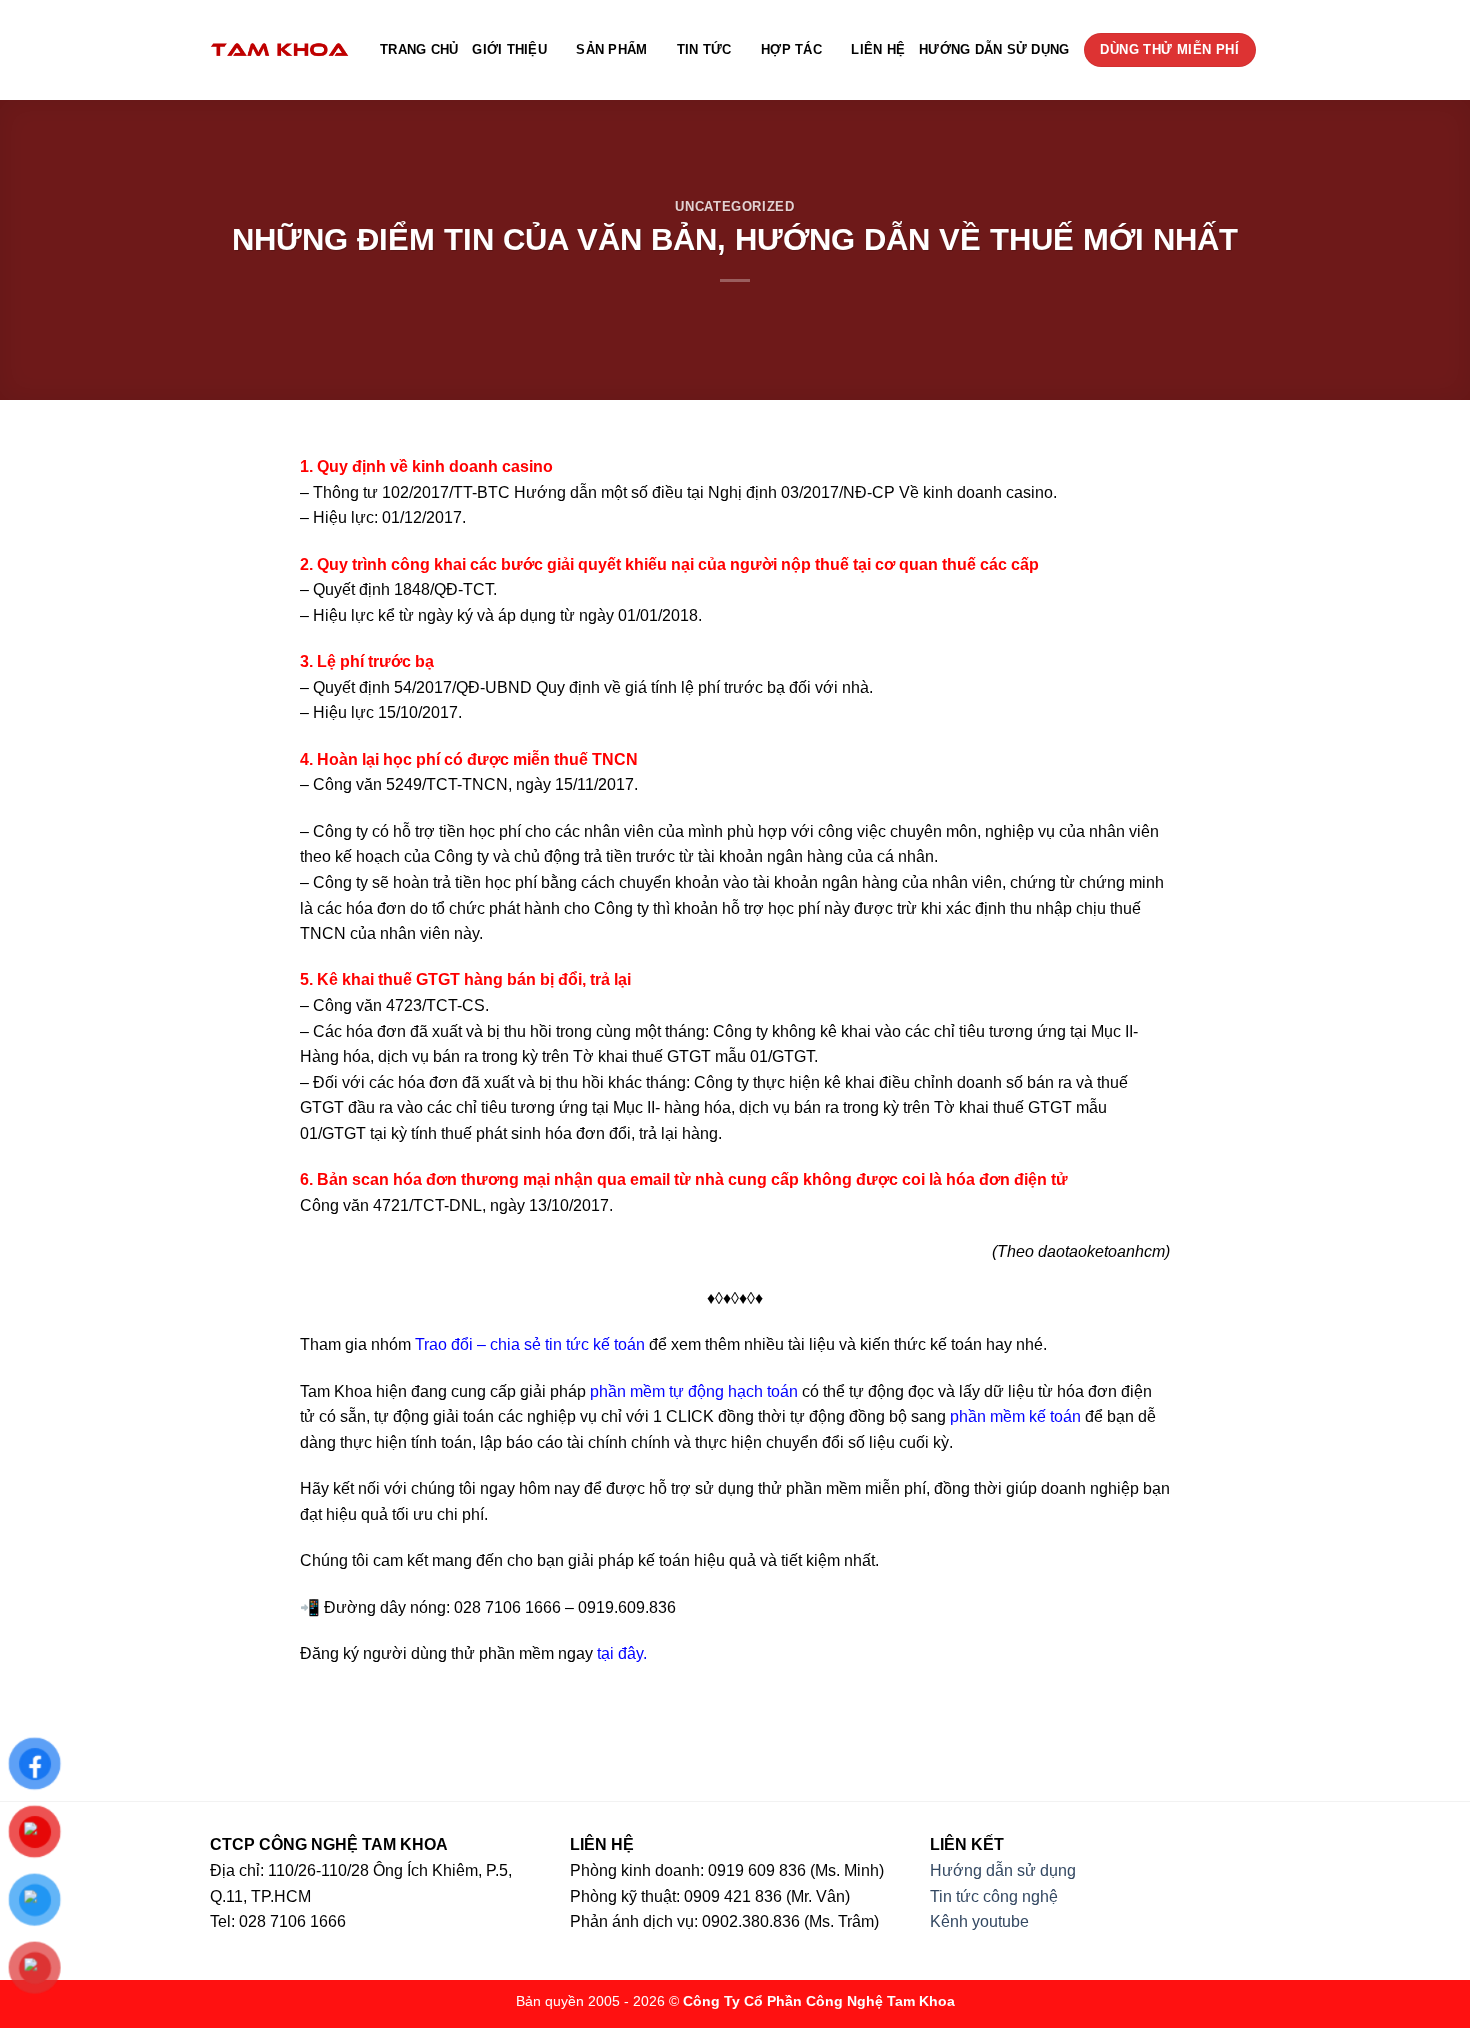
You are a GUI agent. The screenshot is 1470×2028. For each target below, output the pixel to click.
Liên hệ (878, 49)
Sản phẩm (611, 49)
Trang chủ (419, 49)
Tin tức (704, 49)
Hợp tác (791, 49)
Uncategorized (734, 206)
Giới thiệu (509, 49)
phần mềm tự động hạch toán (694, 1391)
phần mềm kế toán (1015, 1416)
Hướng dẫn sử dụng (994, 49)
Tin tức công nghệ (994, 1896)
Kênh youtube (979, 1921)
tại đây (620, 1653)
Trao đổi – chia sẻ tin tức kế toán (530, 1344)
